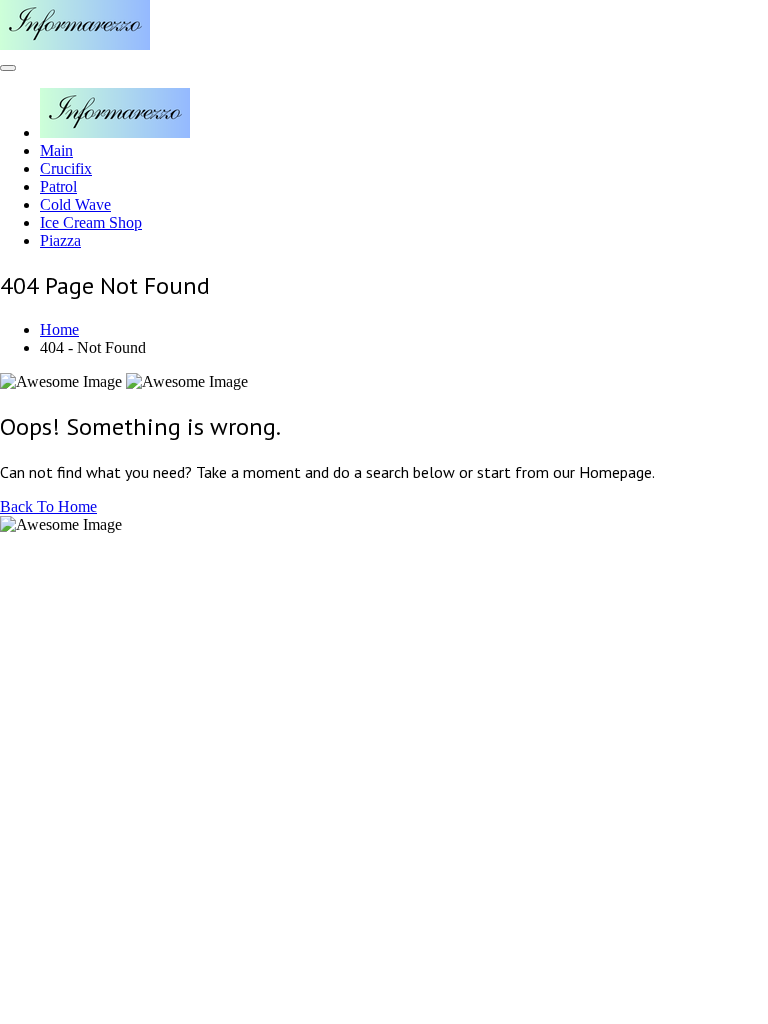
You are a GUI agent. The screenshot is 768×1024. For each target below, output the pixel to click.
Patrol (58, 186)
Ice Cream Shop (91, 222)
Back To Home (48, 506)
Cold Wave (75, 204)
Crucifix (66, 168)
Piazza (60, 240)
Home (59, 329)
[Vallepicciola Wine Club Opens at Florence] (75, 44)
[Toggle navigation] (8, 68)
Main (56, 150)
